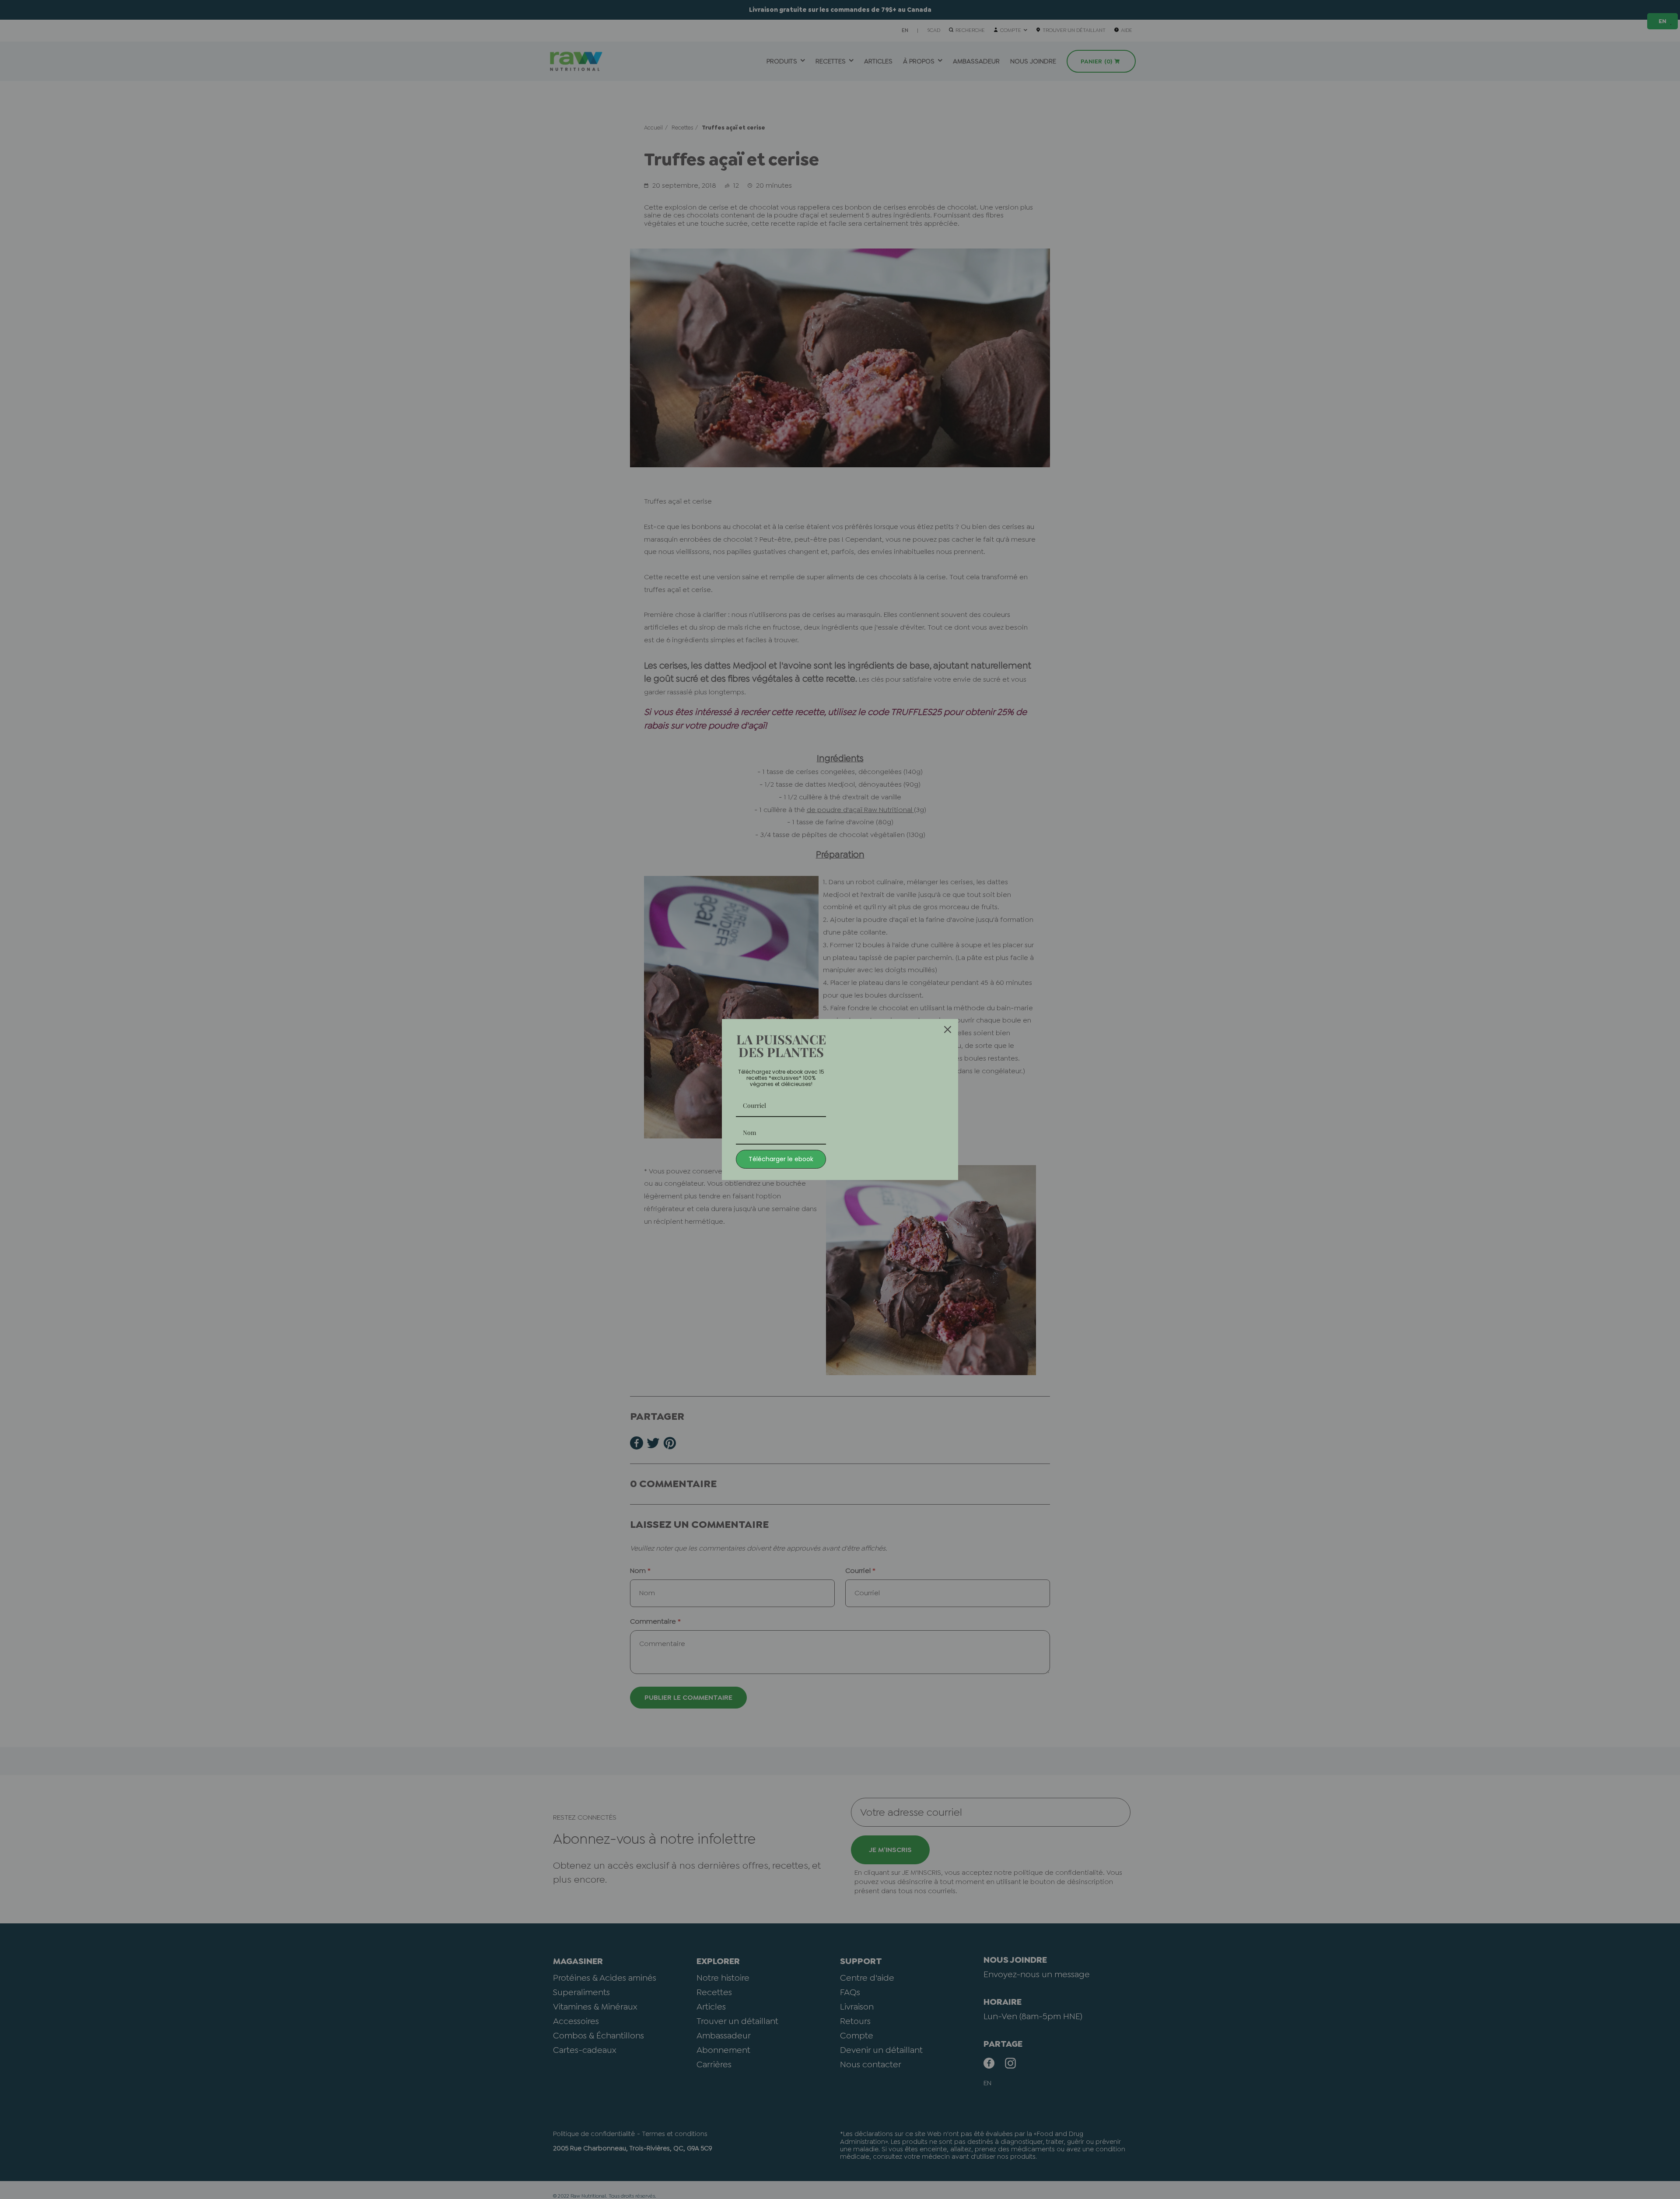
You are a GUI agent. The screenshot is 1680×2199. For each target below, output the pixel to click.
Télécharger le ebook (781, 1159)
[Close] (948, 1029)
